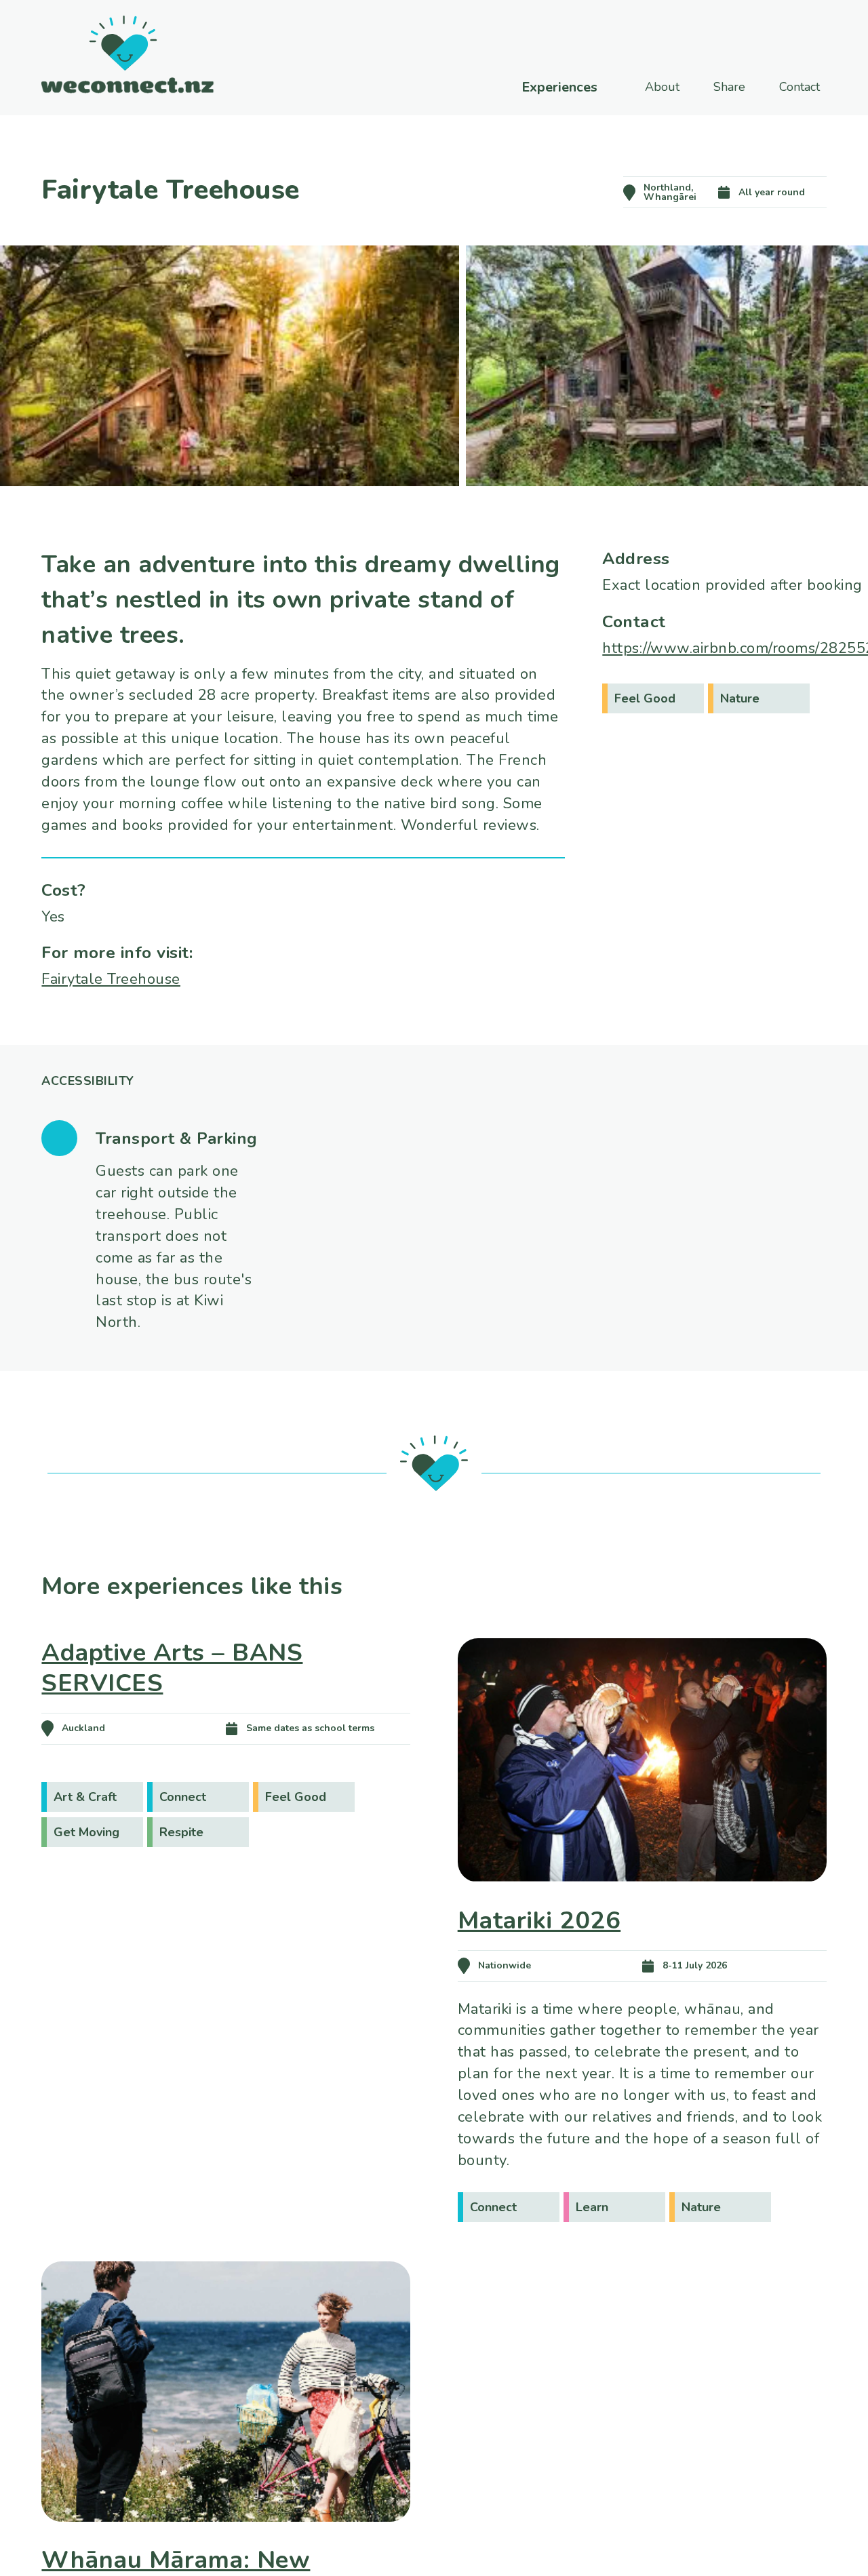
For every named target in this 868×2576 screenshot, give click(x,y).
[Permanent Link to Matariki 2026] (642, 1901)
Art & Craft (85, 1797)
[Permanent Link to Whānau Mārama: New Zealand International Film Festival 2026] (226, 2541)
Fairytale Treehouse (111, 979)
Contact (800, 87)
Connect (183, 1797)
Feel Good (645, 698)
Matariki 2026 (539, 1921)
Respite (181, 1832)
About (662, 87)
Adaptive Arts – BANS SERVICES (172, 1668)
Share (729, 87)
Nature (740, 698)
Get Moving (86, 1832)
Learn (592, 2207)
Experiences (559, 87)
